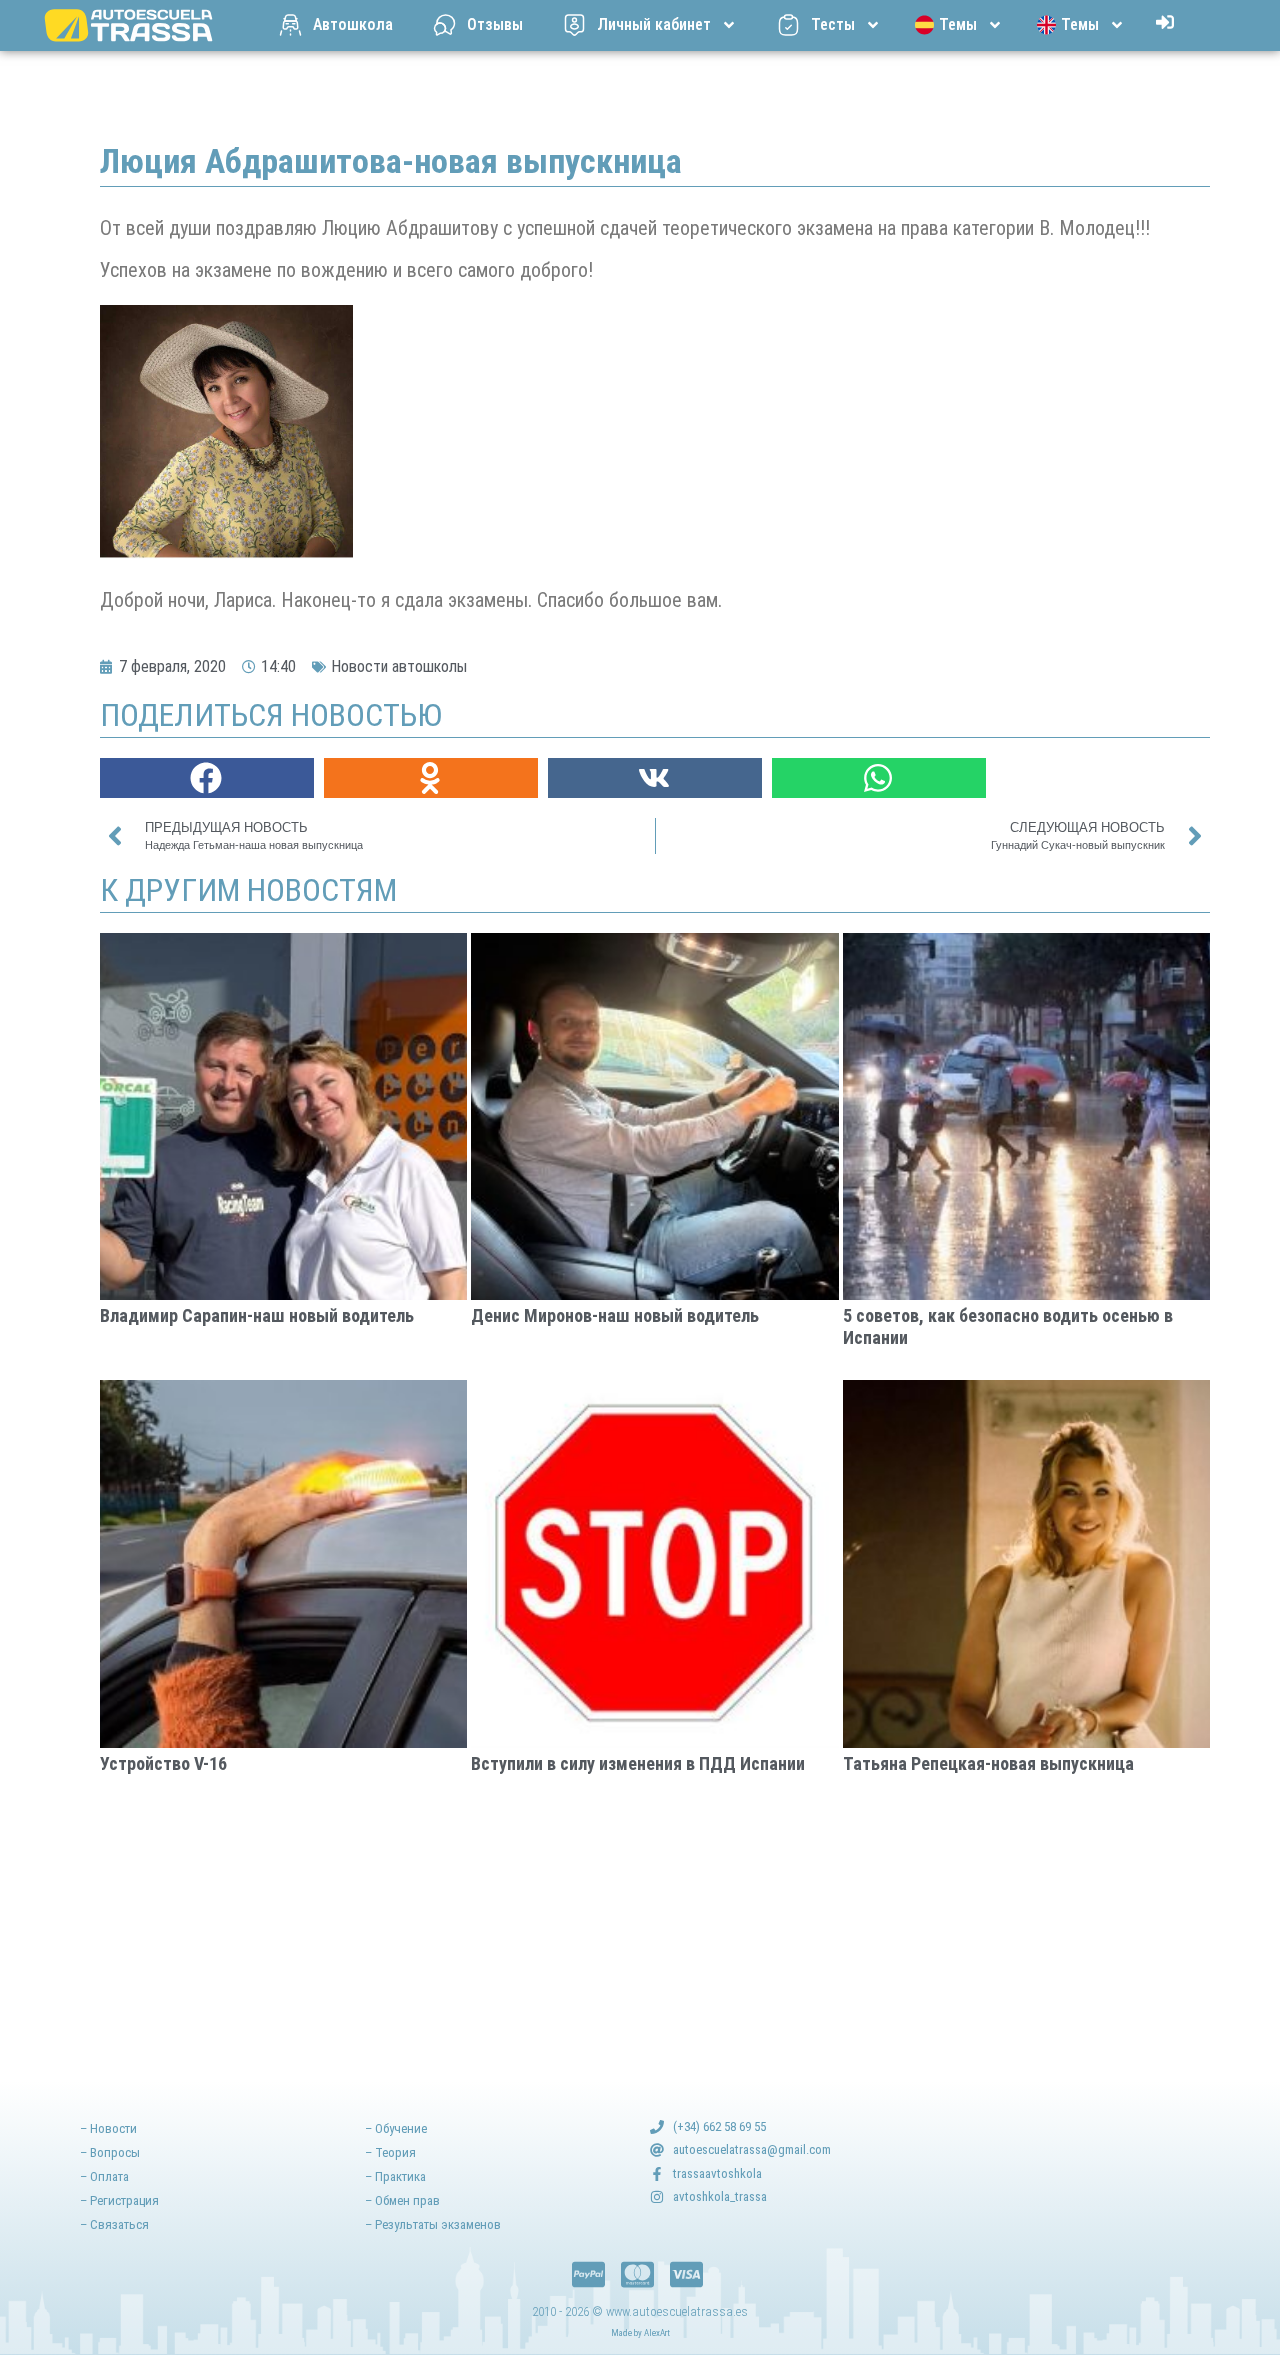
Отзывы (495, 24)
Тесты (833, 24)
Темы (958, 24)
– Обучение (396, 2128)
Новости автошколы (399, 666)
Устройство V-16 (163, 1763)
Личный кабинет (654, 24)
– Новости (108, 2128)
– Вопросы (110, 2152)
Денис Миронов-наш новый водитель (615, 1315)
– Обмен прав (402, 2200)
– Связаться (114, 2224)
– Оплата (104, 2176)
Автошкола (353, 24)
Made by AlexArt (640, 2333)
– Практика (395, 2176)
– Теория (390, 2152)
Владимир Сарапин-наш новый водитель (257, 1315)
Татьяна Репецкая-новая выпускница (988, 1763)
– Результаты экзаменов (433, 2224)
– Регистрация (119, 2200)
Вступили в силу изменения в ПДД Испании (638, 1763)
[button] (207, 778)
